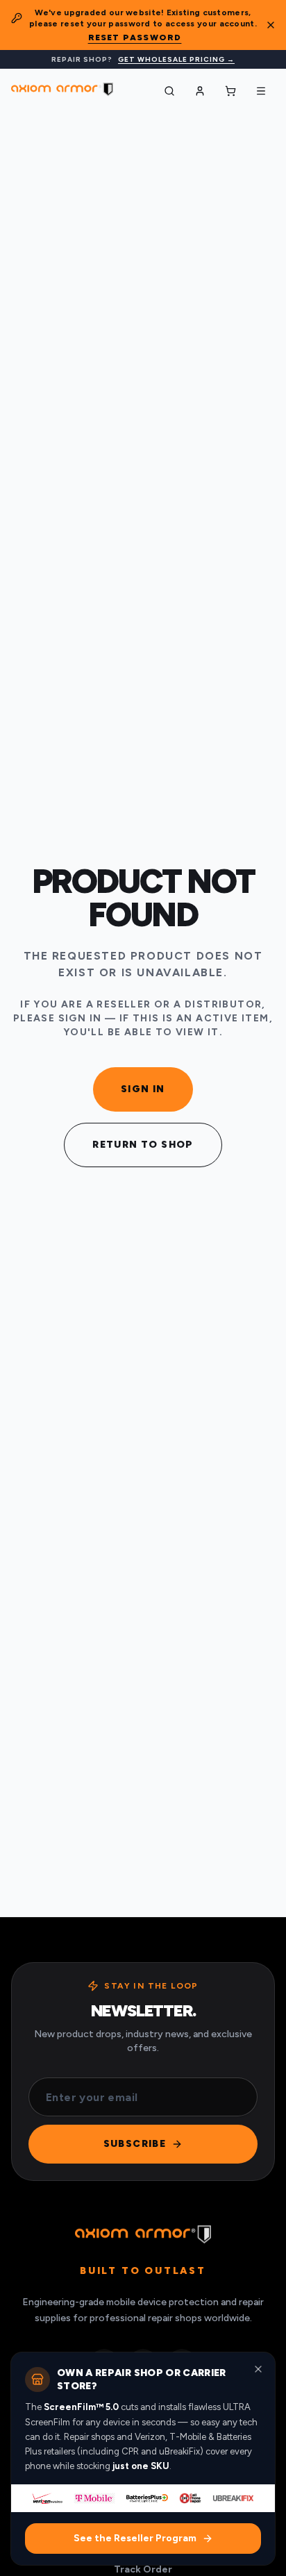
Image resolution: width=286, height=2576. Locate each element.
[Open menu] (261, 91)
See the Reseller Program (135, 2538)
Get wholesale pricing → (176, 59)
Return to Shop (143, 1145)
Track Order (143, 2569)
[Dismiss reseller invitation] (258, 2369)
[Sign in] (200, 91)
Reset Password (135, 37)
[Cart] (230, 91)
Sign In (143, 1089)
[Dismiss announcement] (271, 25)
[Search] (169, 91)
